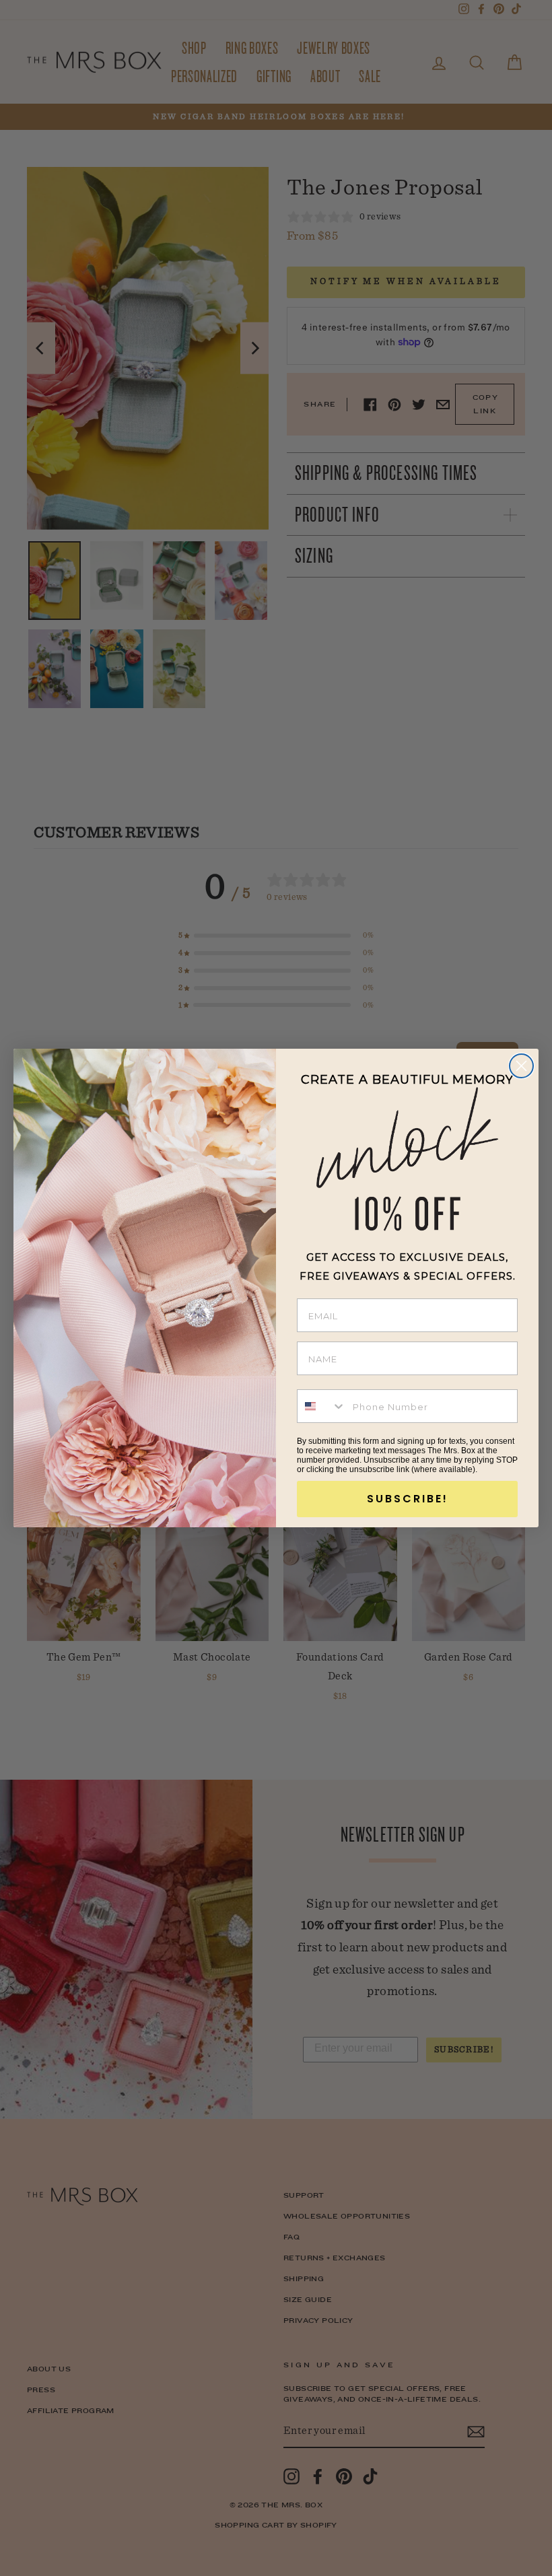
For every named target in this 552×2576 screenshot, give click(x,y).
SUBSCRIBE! (408, 1499)
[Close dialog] (521, 1066)
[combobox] (322, 1406)
